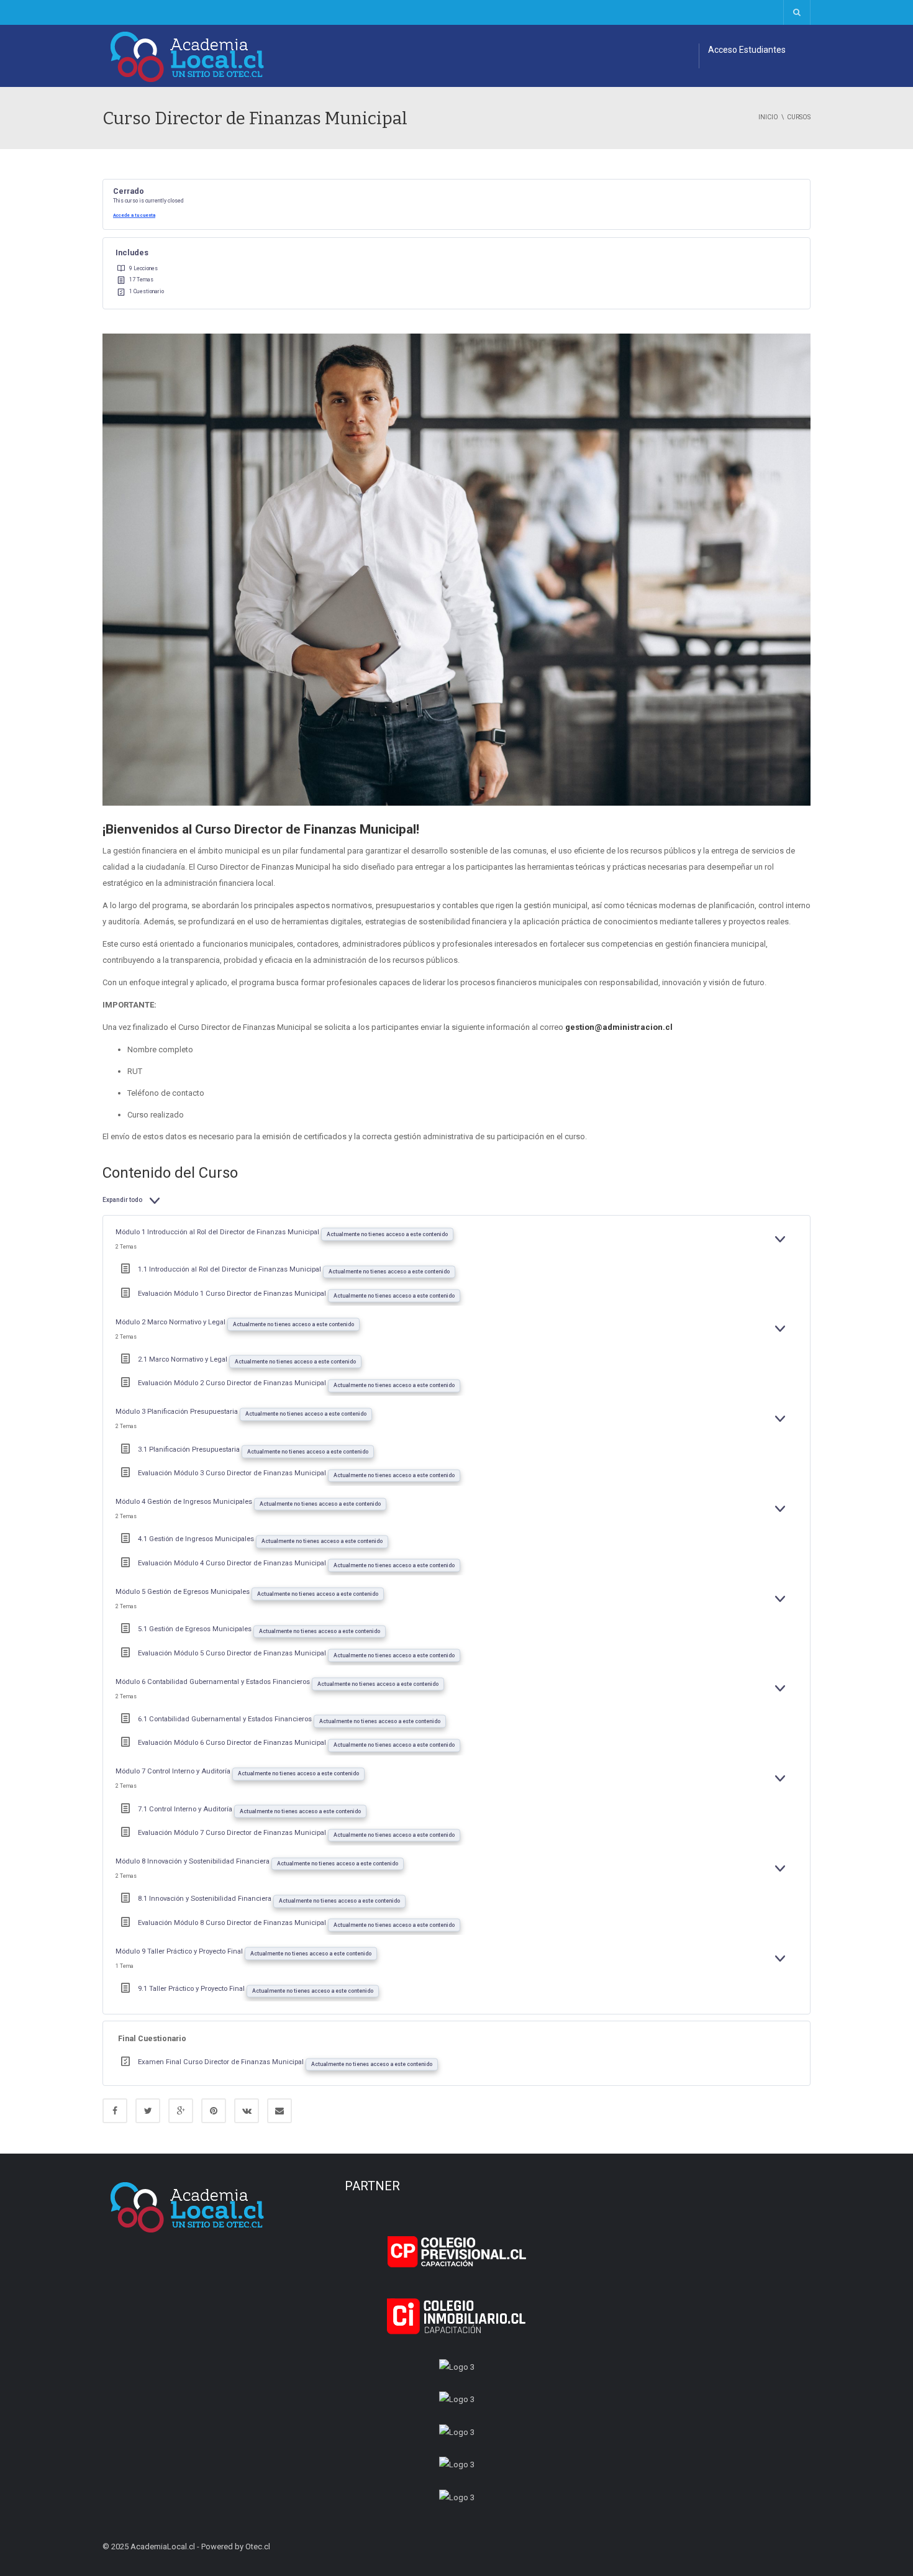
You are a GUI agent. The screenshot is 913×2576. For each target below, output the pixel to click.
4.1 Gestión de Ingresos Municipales (197, 1539)
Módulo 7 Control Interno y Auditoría (174, 1771)
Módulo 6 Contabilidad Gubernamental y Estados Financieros (214, 1682)
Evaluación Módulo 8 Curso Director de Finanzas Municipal (233, 1923)
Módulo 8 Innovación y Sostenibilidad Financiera (193, 1861)
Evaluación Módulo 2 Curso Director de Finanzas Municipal (233, 1383)
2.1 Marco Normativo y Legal (184, 1359)
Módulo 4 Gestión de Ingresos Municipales (185, 1502)
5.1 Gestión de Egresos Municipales (196, 1629)
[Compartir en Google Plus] (181, 2111)
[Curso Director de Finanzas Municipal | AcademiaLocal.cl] (188, 56)
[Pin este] (214, 2111)
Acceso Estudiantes (747, 50)
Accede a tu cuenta (134, 215)
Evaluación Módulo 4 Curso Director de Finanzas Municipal (233, 1563)
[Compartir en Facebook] (115, 2111)
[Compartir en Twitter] (148, 2111)
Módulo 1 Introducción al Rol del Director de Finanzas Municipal (218, 1232)
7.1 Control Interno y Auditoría (186, 1809)
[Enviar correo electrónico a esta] (279, 2111)
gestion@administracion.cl (619, 1027)
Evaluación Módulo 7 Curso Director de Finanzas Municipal (233, 1833)
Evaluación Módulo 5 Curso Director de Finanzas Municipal (233, 1653)
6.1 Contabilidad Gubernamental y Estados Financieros (226, 1719)
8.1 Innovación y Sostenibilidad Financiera (206, 1899)
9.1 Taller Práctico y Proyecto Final (192, 1989)
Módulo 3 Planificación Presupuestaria (178, 1412)
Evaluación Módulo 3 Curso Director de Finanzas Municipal (233, 1473)
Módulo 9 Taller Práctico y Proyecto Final (180, 1951)
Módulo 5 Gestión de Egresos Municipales (184, 1592)
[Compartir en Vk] (247, 2111)
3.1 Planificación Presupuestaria (190, 1450)
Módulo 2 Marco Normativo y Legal (171, 1322)
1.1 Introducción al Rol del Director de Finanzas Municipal (230, 1269)
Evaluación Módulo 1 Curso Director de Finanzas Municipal (233, 1294)
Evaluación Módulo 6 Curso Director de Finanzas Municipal (233, 1743)
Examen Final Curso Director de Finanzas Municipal (222, 2062)
